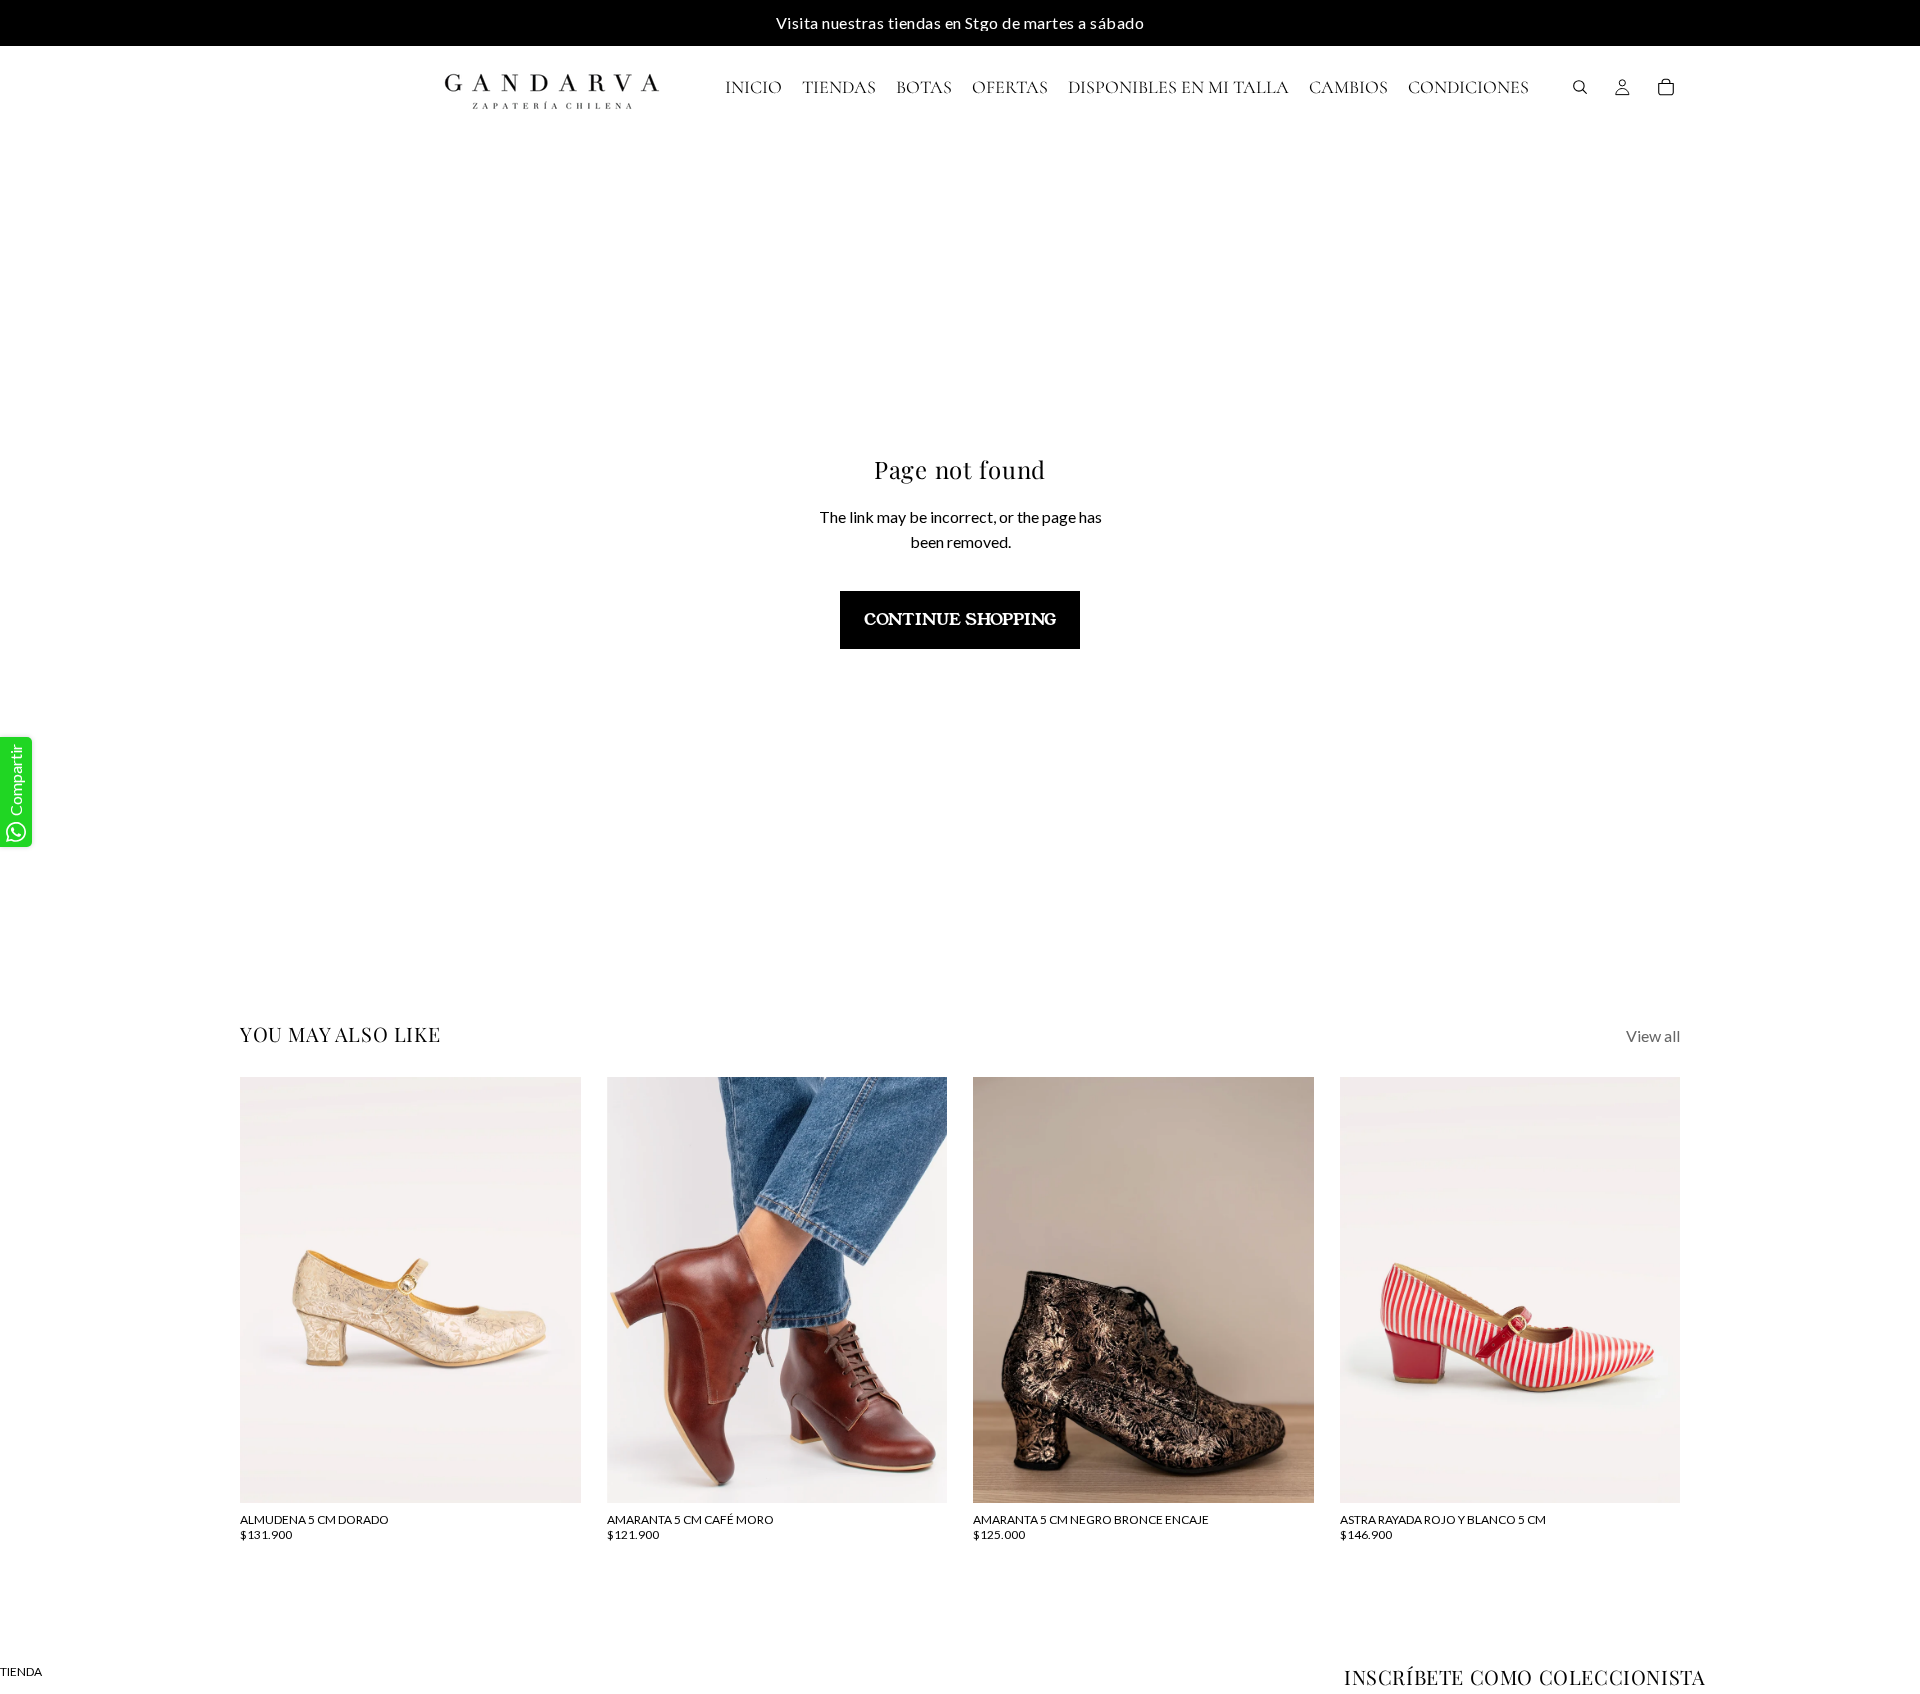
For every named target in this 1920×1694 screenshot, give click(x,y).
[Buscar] (1580, 87)
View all (1653, 1035)
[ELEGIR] (550, 1472)
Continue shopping (960, 619)
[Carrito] (1666, 87)
